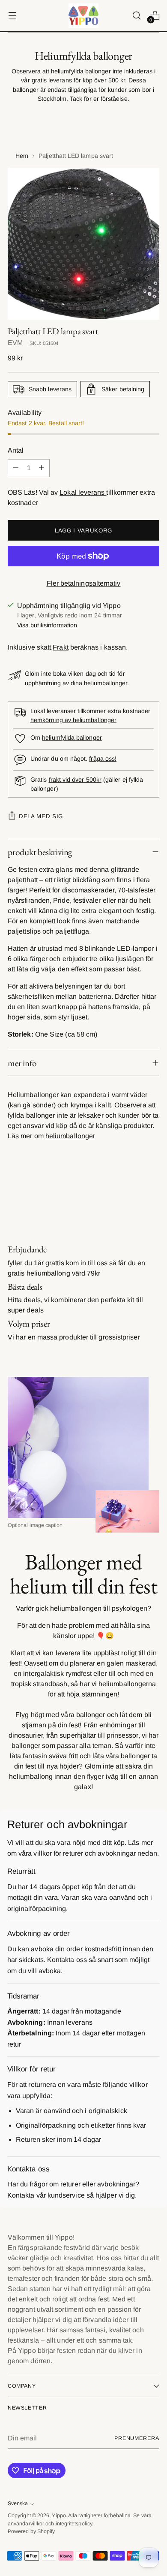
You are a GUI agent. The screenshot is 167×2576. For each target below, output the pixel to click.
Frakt (60, 647)
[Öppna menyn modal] (12, 16)
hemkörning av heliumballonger (73, 720)
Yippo (59, 2516)
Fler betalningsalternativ (84, 583)
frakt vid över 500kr (75, 780)
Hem (22, 156)
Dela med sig (41, 816)
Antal (16, 450)
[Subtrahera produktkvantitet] (16, 468)
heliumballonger (70, 1136)
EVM (15, 343)
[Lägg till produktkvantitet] (42, 468)
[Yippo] (83, 16)
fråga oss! (103, 759)
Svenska (18, 2503)
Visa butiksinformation (47, 625)
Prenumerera (137, 2438)
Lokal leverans (83, 492)
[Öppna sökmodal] (136, 16)
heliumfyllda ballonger (72, 738)
